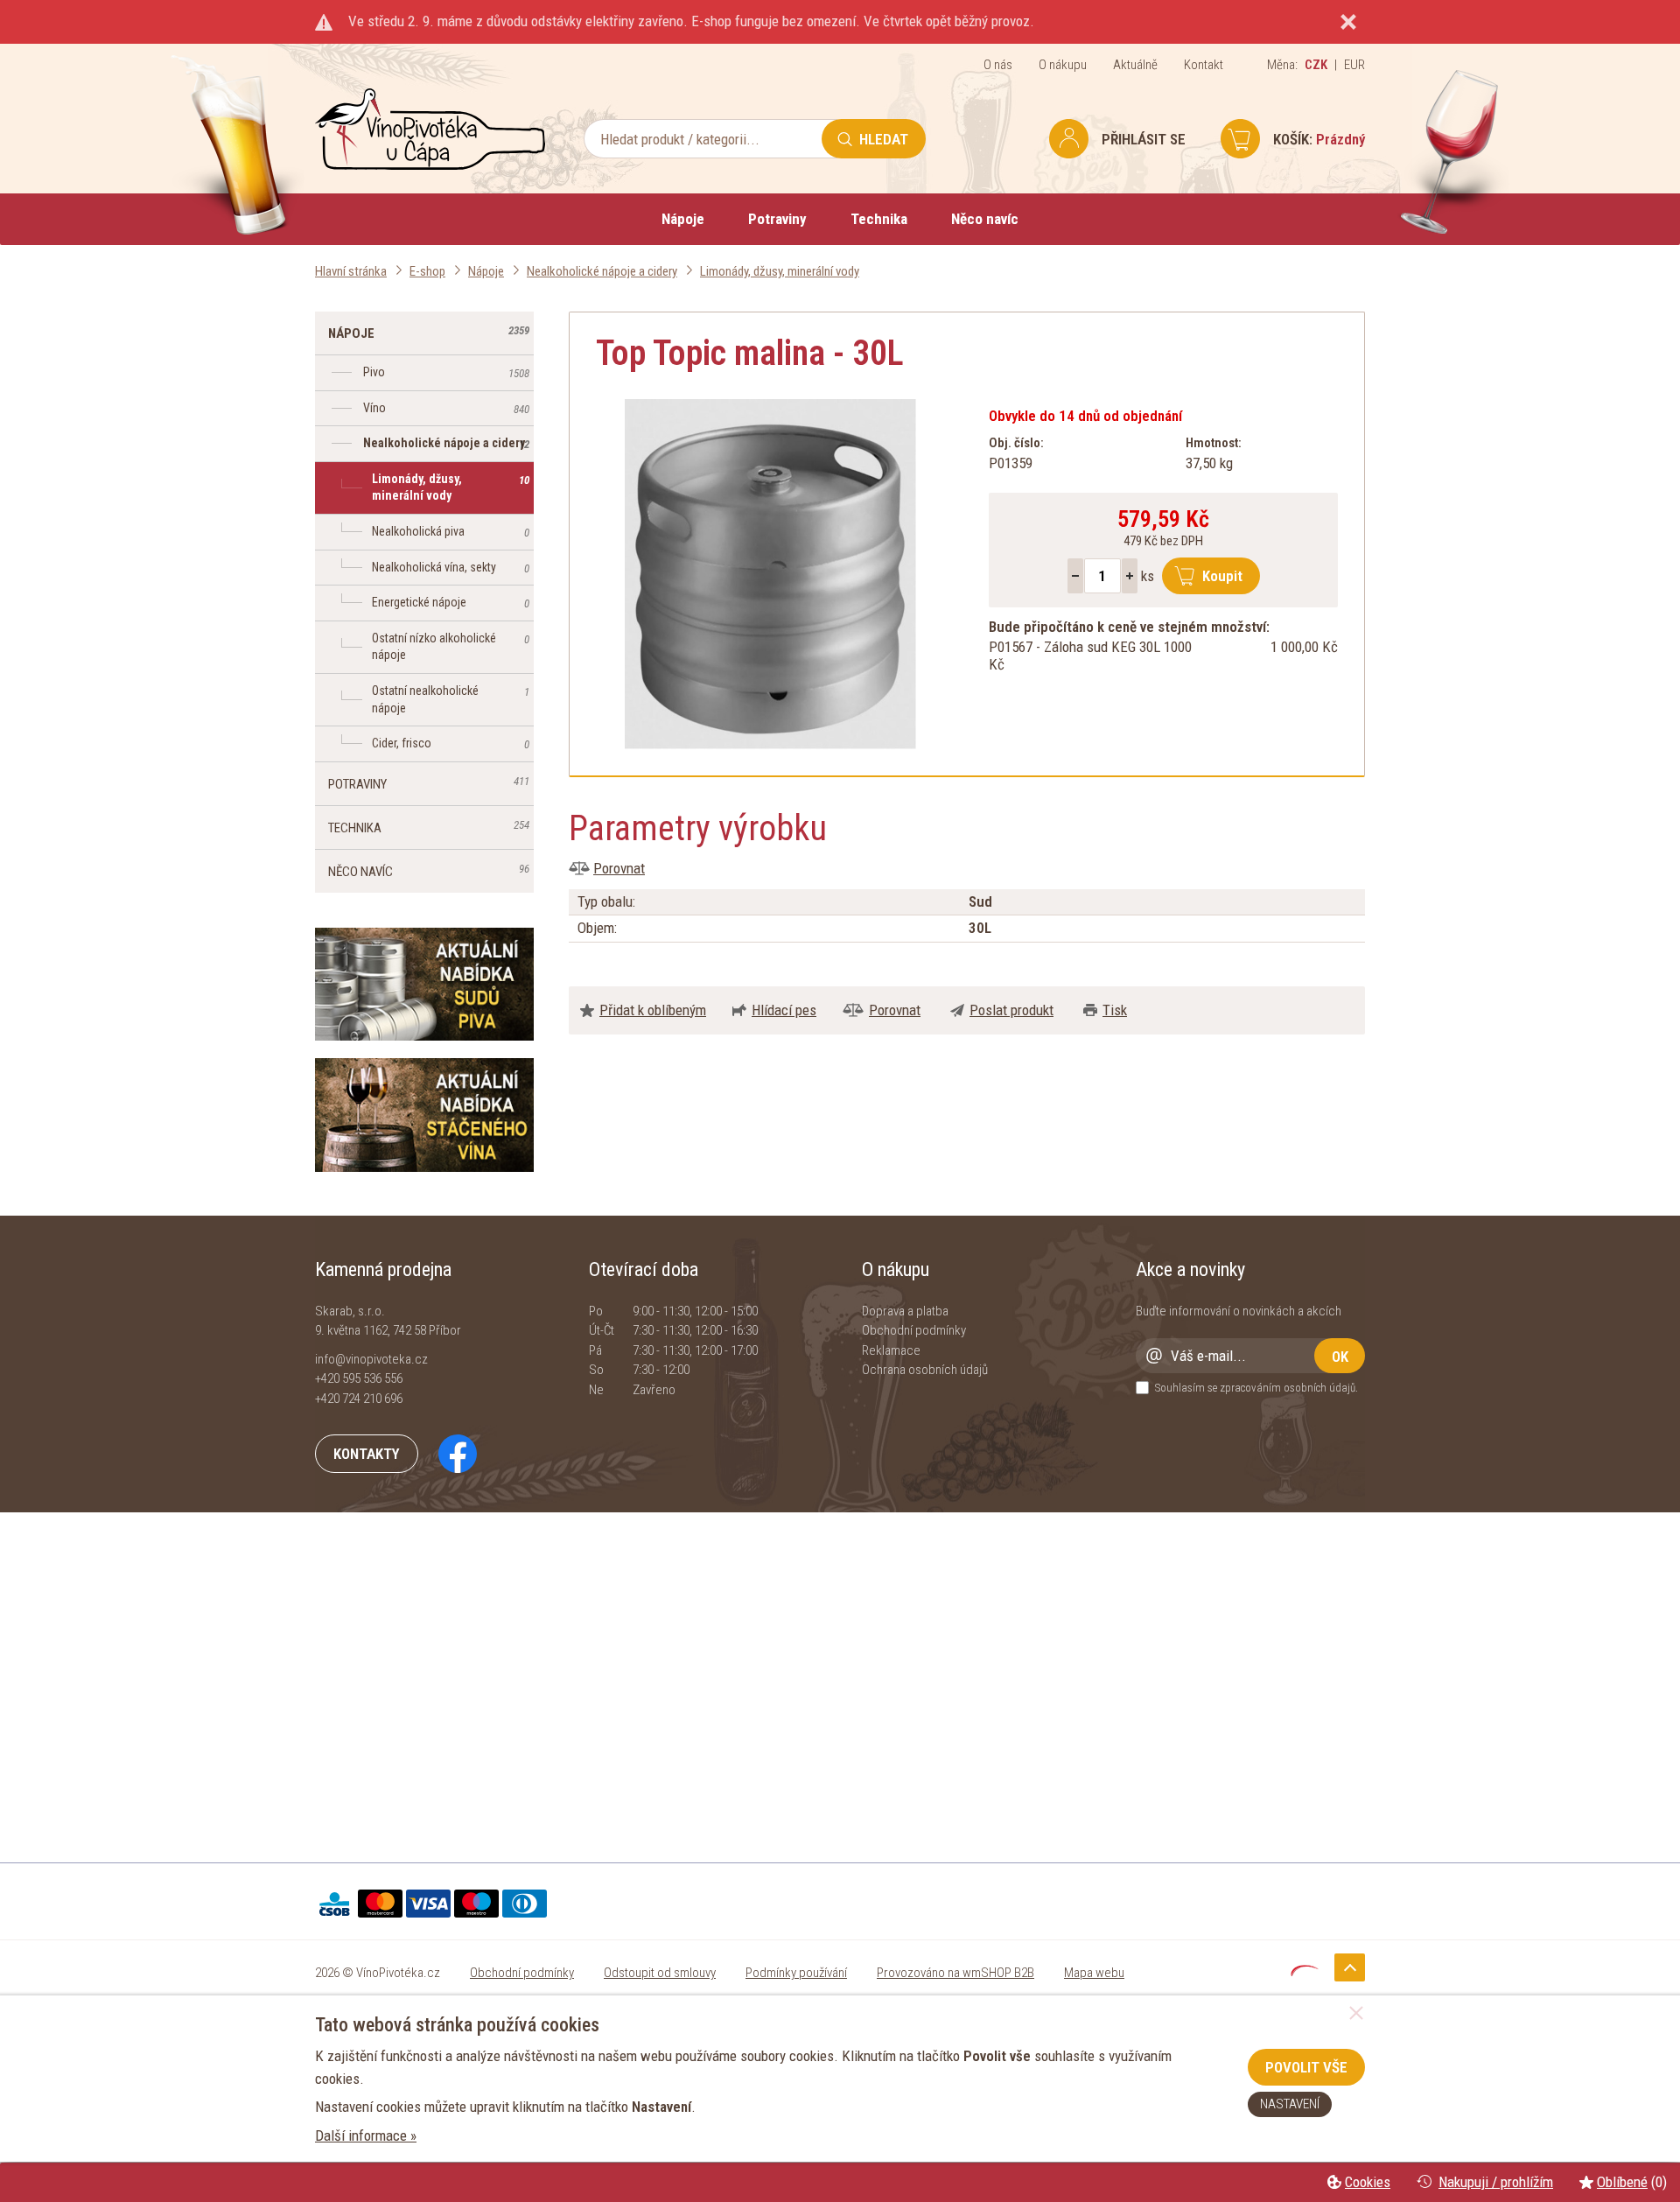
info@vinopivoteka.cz (371, 1359)
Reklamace (891, 1350)
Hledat (884, 139)
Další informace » (366, 2135)
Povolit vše (1306, 2067)
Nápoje (683, 219)
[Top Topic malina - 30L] (770, 574)
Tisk (1115, 1010)
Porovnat (619, 868)
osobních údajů (1319, 1388)
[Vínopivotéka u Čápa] (430, 165)
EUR (1354, 65)
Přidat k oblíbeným (653, 1010)
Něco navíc (985, 219)
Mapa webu (1094, 1973)
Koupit (1222, 576)
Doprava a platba (905, 1311)
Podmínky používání (796, 1973)
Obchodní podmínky (914, 1330)
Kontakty (367, 1454)
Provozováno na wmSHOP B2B (955, 1973)
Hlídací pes (784, 1010)
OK (1340, 1357)
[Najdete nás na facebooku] (449, 1453)
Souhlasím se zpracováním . (1256, 1388)
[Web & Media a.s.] (1305, 1971)
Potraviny (777, 219)
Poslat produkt (1011, 1010)
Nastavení (1290, 2104)
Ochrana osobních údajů (925, 1370)
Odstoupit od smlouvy (660, 1973)
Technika (879, 219)
